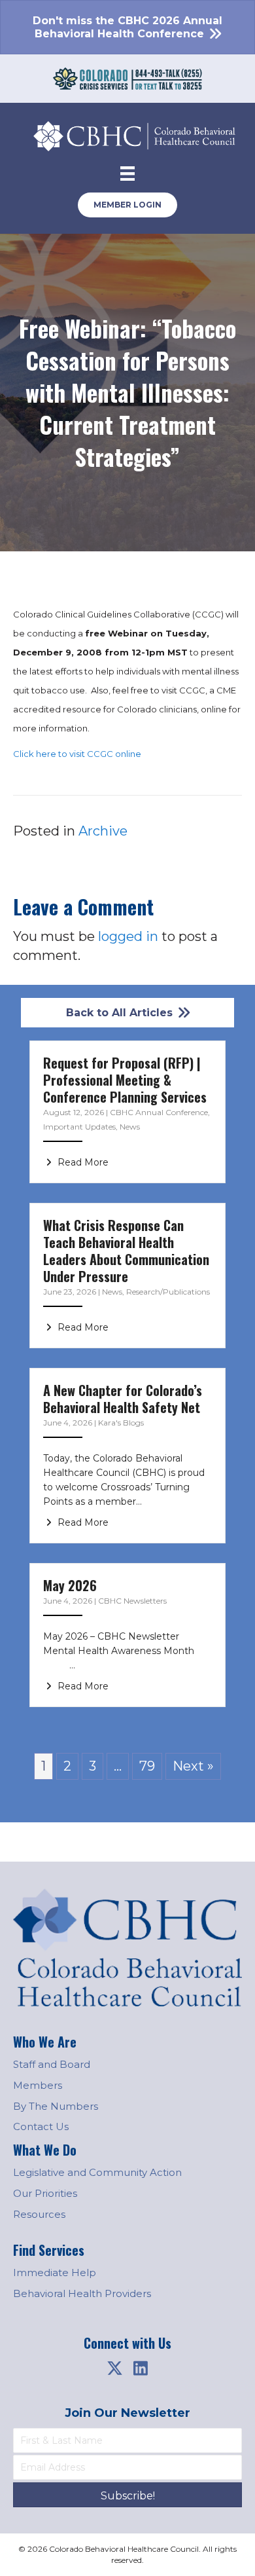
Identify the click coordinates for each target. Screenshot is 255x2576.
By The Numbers (56, 2106)
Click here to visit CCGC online (77, 754)
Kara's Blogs (121, 1423)
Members (38, 2085)
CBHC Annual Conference (159, 1112)
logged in (128, 936)
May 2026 (70, 1585)
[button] (114, 2368)
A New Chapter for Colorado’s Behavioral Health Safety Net (123, 1399)
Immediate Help (55, 2272)
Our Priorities (45, 2193)
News (130, 1127)
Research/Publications (168, 1292)
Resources (39, 2214)
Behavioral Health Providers (82, 2293)
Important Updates (79, 1127)
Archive (103, 831)
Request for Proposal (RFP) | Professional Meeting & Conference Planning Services (125, 1080)
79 (147, 1766)
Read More (82, 1162)
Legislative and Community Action (97, 2172)
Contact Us (41, 2126)
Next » (193, 1766)
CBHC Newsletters (132, 1601)
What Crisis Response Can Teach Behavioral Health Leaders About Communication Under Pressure (126, 1251)
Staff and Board (52, 2064)
